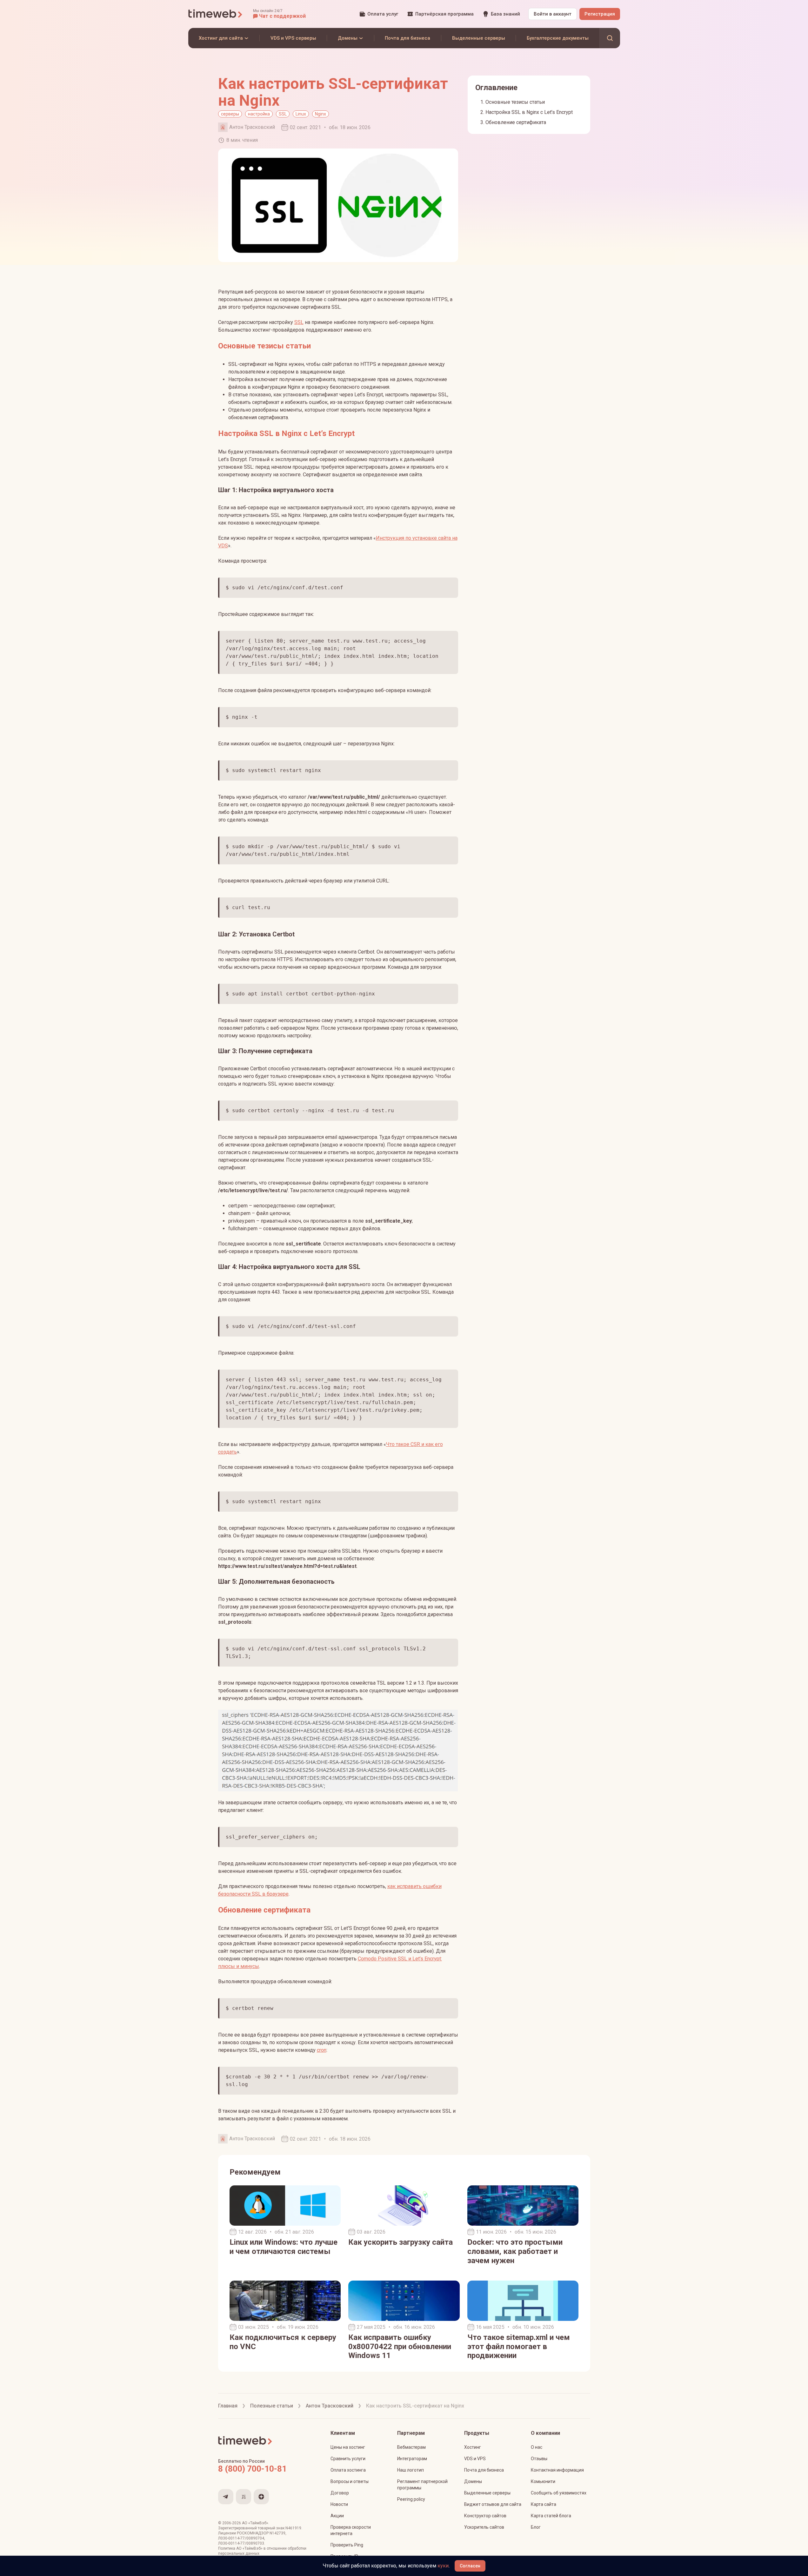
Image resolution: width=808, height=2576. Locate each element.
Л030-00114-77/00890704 (241, 2538)
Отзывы (539, 2459)
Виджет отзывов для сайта (493, 2504)
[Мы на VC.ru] (244, 2497)
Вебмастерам (411, 2447)
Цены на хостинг (348, 2447)
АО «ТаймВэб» (255, 2523)
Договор (340, 2493)
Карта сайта (544, 2504)
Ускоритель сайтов (484, 2527)
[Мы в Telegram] (226, 2497)
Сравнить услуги (348, 2459)
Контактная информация (557, 2470)
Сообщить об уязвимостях (559, 2493)
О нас (537, 2447)
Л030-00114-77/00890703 (241, 2543)
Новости (339, 2504)
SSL (299, 322)
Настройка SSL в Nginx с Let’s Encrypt (529, 112)
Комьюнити (543, 2481)
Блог (536, 2527)
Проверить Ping (347, 2545)
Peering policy (411, 2499)
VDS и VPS (475, 2459)
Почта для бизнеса (484, 2470)
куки (443, 2566)
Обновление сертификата (516, 122)
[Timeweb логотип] (216, 14)
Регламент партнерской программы (422, 2485)
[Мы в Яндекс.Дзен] (261, 2497)
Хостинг (473, 2447)
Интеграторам (412, 2459)
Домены (473, 2481)
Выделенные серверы (487, 2493)
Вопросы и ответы (350, 2481)
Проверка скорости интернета (351, 2530)
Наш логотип (411, 2470)
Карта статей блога (551, 2516)
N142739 (277, 2533)
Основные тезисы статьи (515, 102)
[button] (279, 14)
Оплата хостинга (348, 2470)
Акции (337, 2516)
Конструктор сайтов (485, 2516)
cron (322, 2050)
